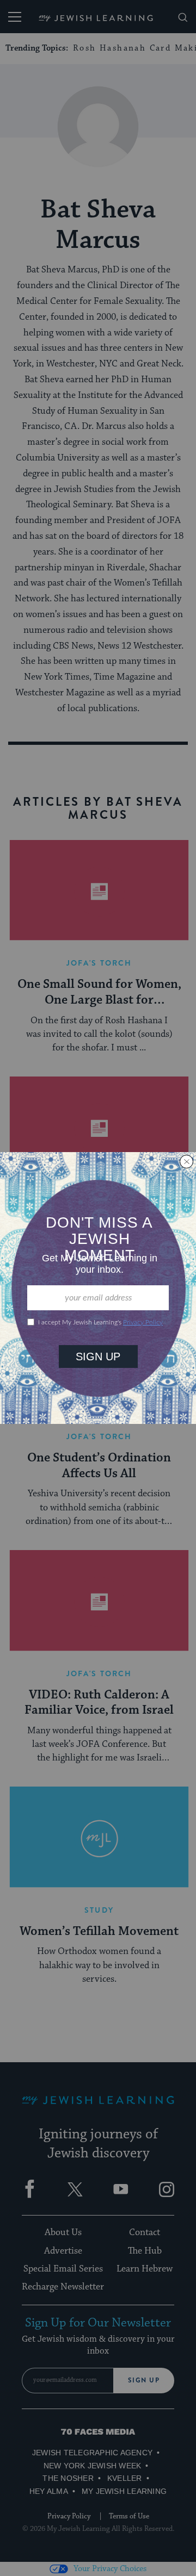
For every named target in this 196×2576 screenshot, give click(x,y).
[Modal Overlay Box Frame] (98, 1288)
